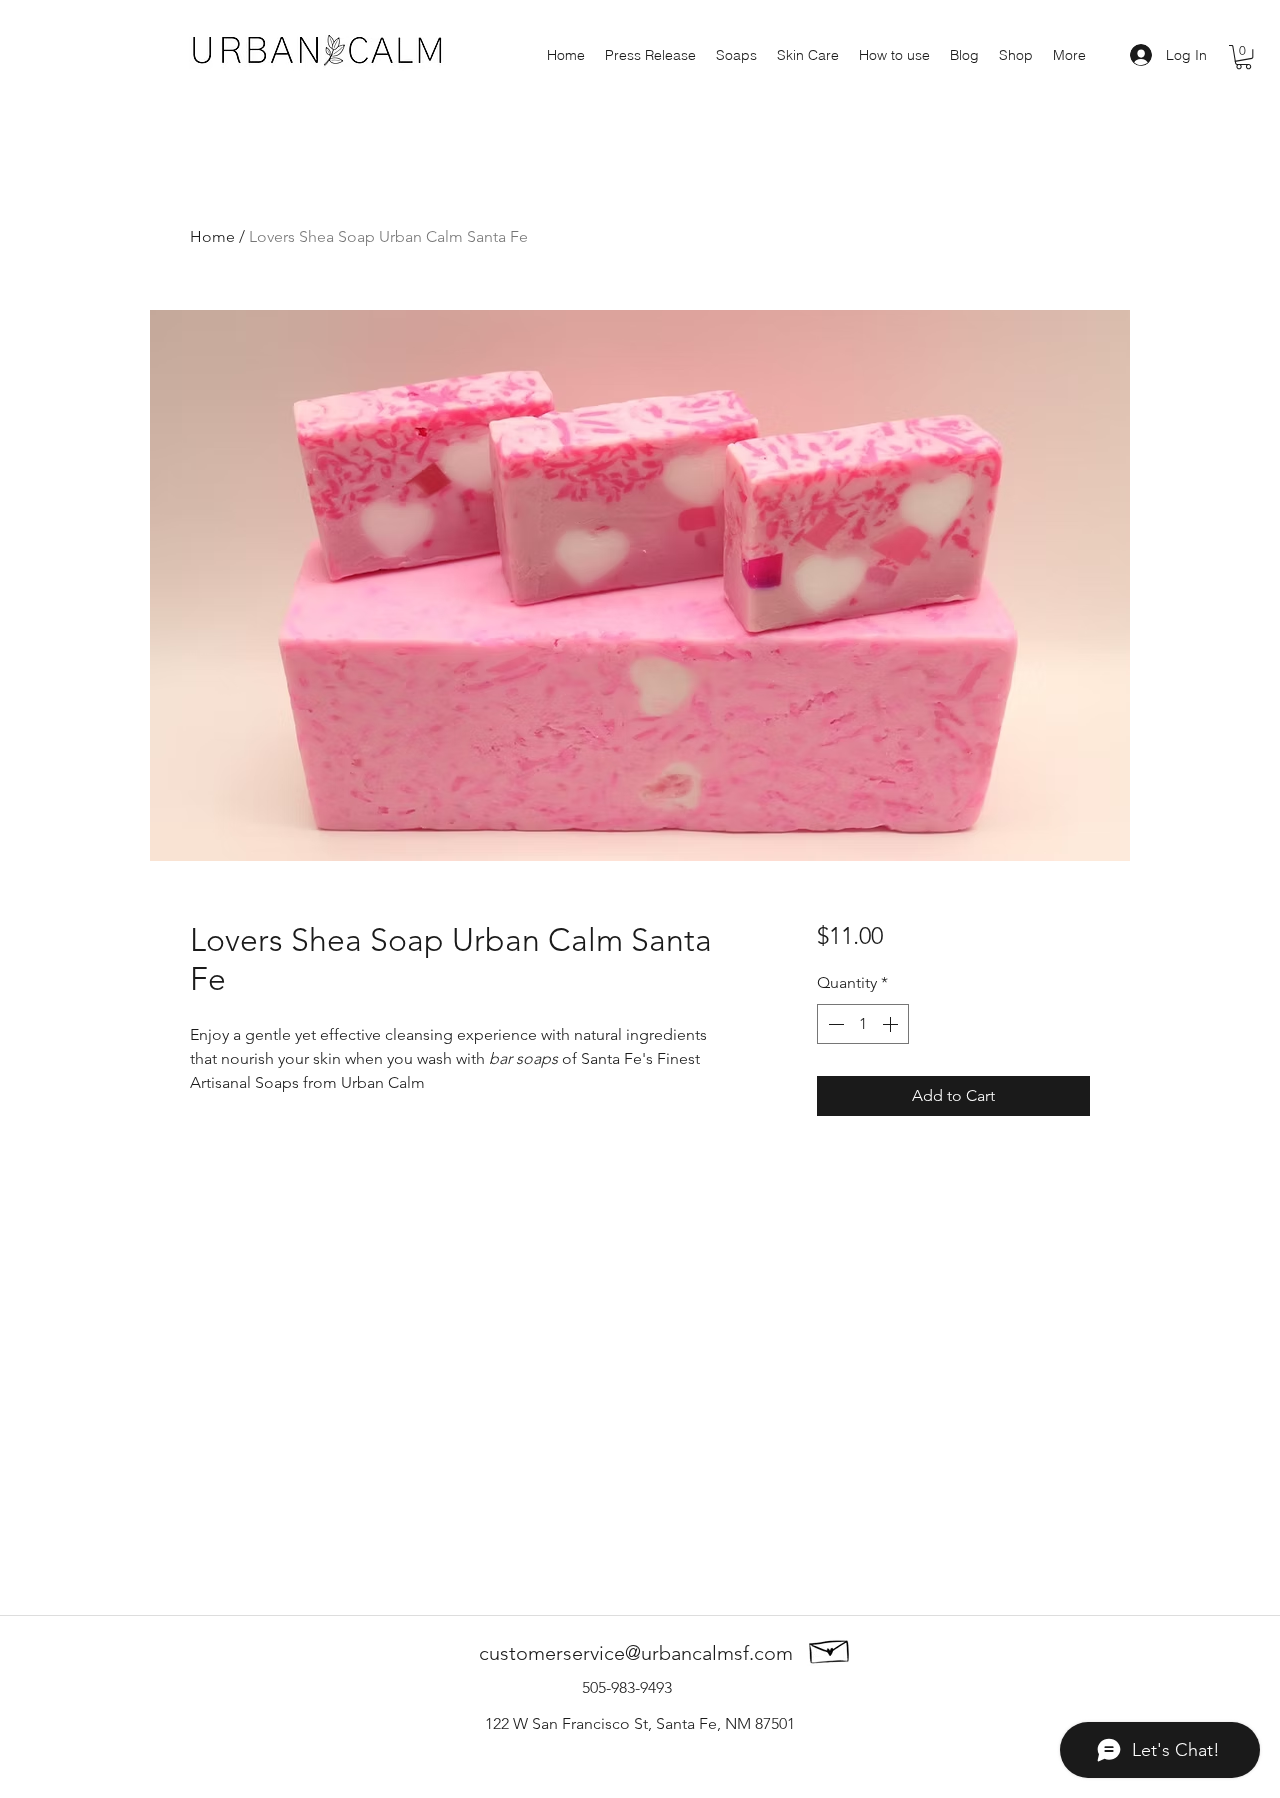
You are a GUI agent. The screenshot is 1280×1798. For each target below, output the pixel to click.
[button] (1243, 57)
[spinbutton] (863, 1024)
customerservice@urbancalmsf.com (636, 1653)
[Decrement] (834, 1024)
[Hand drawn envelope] (830, 1648)
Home (212, 236)
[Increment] (892, 1024)
